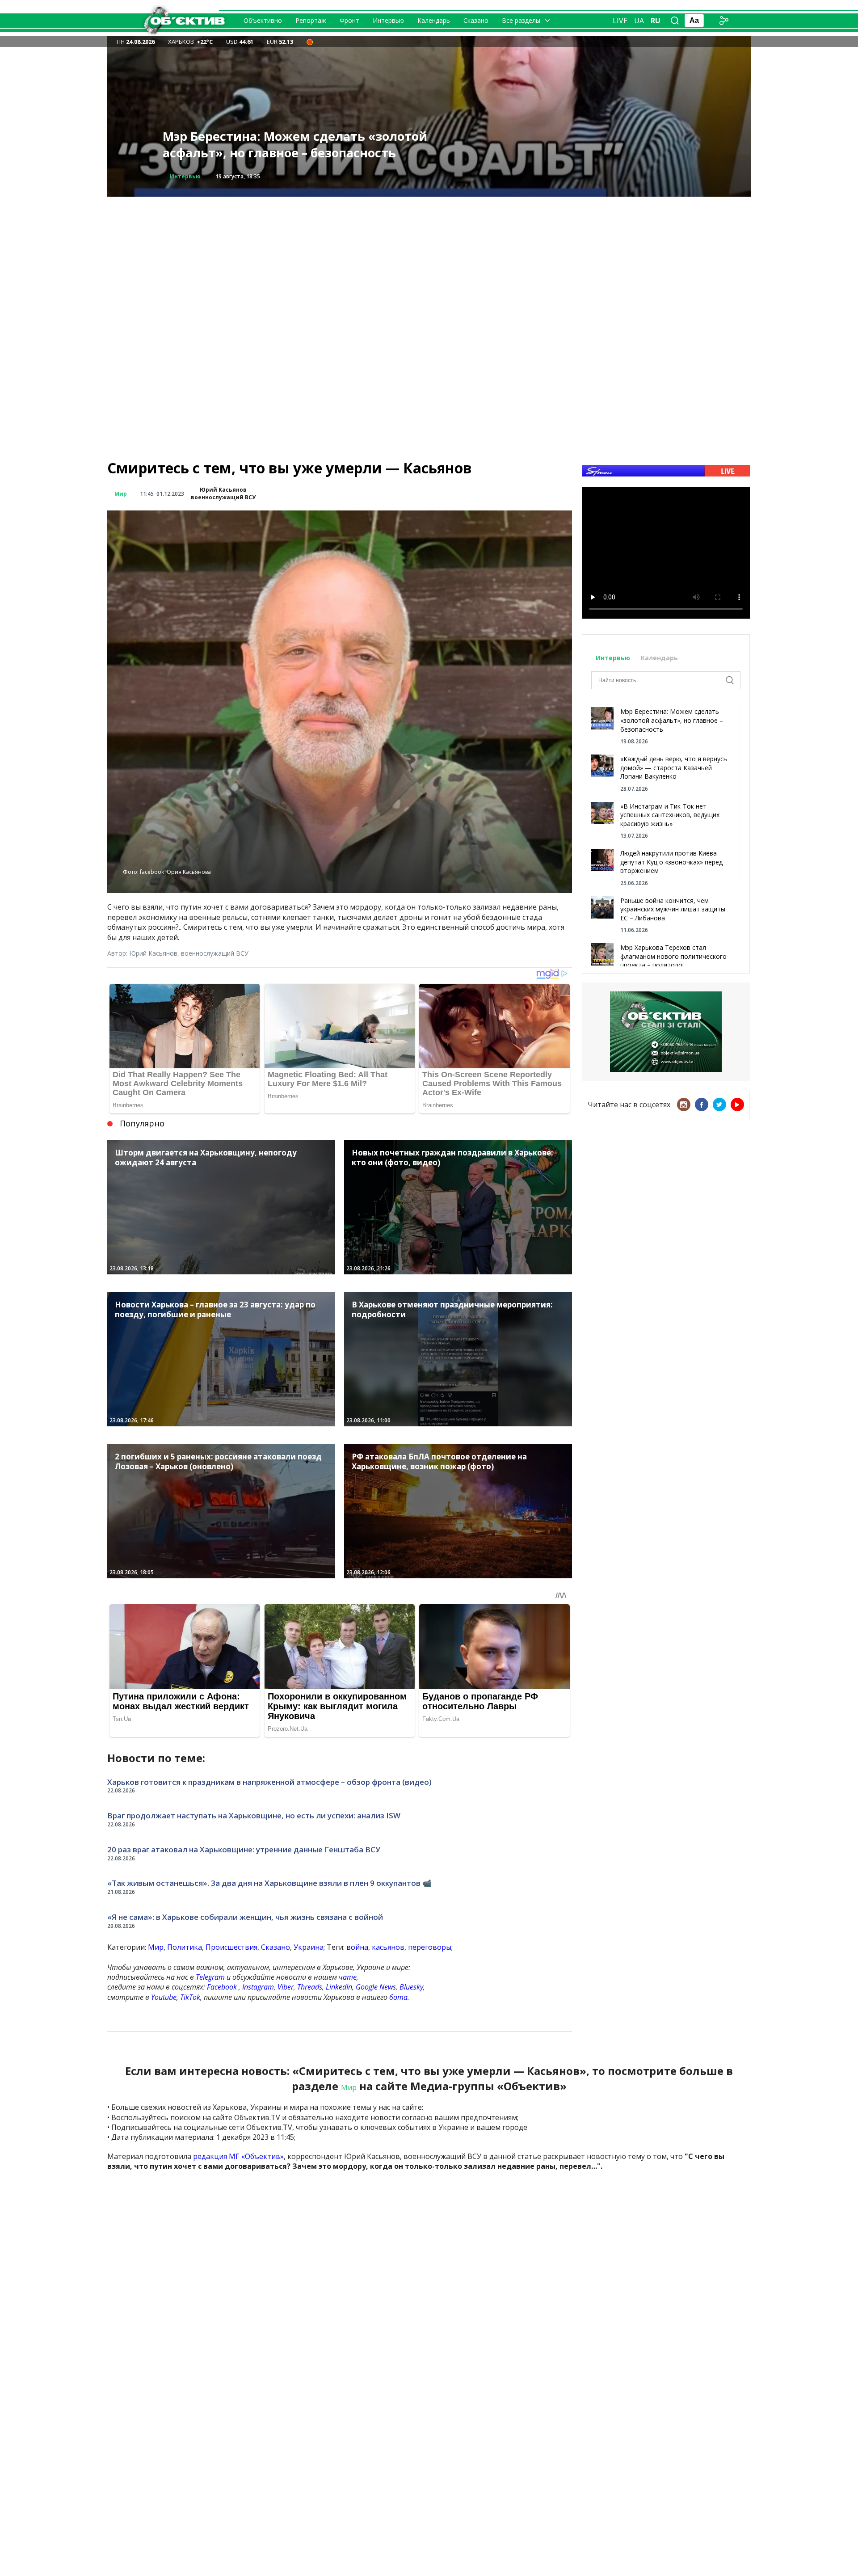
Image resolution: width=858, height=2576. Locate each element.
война (357, 1947)
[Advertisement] (429, 259)
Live (620, 21)
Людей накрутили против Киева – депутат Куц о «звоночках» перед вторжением (671, 862)
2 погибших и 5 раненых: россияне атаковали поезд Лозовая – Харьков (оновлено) (307, 145)
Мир (121, 494)
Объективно (263, 20)
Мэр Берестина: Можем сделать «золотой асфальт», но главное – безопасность (672, 720)
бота (398, 1997)
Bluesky (411, 1987)
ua (639, 21)
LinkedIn (339, 1987)
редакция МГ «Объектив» (238, 2156)
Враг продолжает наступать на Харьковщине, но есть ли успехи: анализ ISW (254, 1815)
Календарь (434, 20)
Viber (286, 1987)
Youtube (164, 1997)
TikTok (190, 1997)
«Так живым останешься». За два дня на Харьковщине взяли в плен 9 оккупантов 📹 (269, 1883)
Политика (185, 1947)
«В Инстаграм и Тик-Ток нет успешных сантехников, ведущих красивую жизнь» (670, 815)
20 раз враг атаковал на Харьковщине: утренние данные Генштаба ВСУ (244, 1849)
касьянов (388, 1947)
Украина (309, 1947)
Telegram (210, 1977)
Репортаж (311, 20)
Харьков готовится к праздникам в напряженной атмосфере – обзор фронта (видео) (269, 1782)
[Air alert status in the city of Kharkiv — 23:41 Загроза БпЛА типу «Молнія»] (310, 42)
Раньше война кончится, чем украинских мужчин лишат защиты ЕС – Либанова (673, 909)
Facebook (222, 1987)
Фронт (349, 20)
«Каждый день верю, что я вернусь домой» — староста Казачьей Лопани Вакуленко (674, 767)
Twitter (719, 1105)
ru (656, 21)
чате (348, 1977)
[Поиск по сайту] (675, 21)
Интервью (388, 20)
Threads (310, 1987)
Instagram (258, 1987)
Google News (376, 1987)
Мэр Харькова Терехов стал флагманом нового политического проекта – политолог (673, 956)
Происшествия (192, 176)
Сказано (476, 20)
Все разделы (521, 20)
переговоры (430, 1947)
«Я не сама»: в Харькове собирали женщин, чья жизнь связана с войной (245, 1917)
